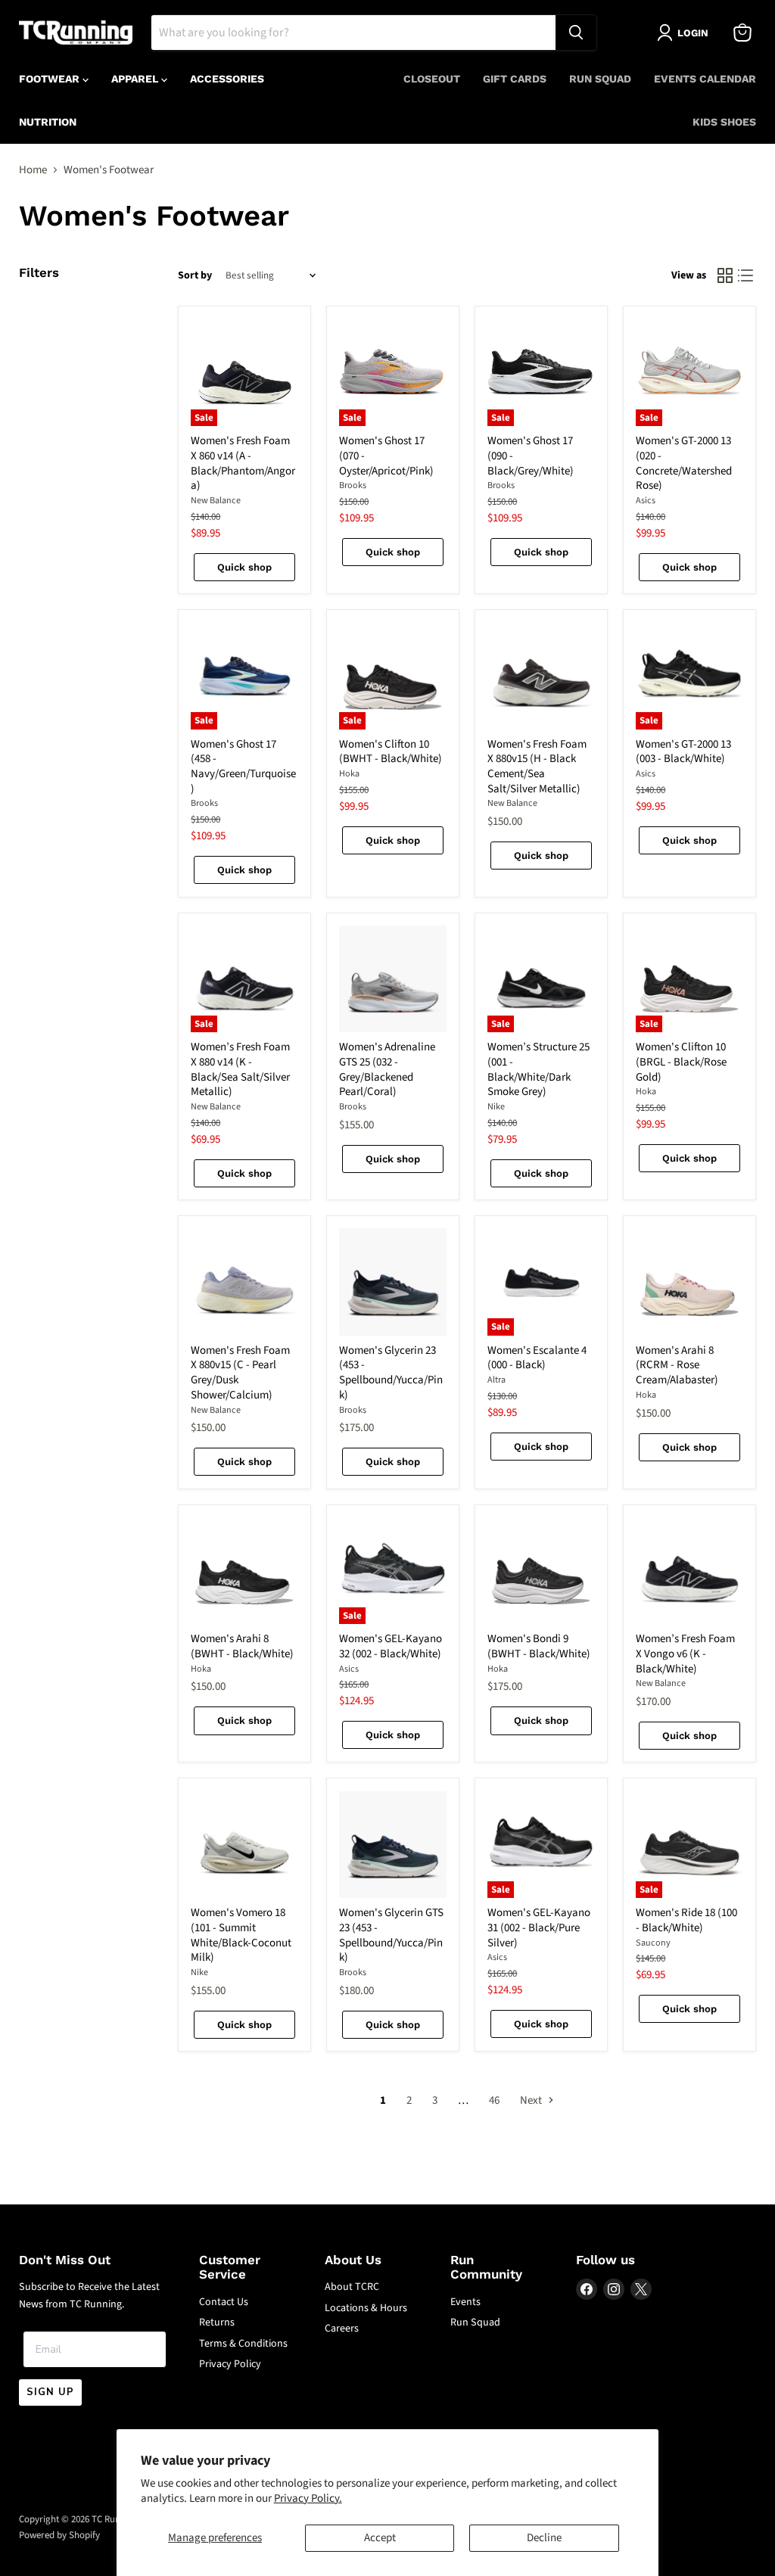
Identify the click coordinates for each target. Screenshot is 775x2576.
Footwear (51, 79)
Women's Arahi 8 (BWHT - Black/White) (242, 1646)
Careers (342, 2329)
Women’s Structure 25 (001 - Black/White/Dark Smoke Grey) (538, 1069)
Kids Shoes (724, 122)
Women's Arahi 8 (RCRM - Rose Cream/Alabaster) (677, 1365)
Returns (217, 2322)
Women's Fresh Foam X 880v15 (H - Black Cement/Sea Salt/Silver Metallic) (537, 767)
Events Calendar (705, 79)
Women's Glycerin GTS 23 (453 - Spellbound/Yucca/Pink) (391, 1935)
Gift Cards (515, 79)
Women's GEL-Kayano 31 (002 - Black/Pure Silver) (539, 1927)
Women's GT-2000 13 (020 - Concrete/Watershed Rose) (684, 463)
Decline (544, 2538)
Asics (646, 501)
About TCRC (352, 2287)
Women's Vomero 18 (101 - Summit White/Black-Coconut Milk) (241, 1935)
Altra (496, 1380)
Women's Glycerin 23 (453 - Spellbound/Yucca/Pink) (391, 1373)
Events (465, 2302)
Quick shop (244, 567)
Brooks (353, 485)
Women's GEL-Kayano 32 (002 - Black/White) (391, 1646)
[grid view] (725, 276)
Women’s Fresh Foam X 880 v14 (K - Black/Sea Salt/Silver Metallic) (240, 1069)
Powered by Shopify (59, 2535)
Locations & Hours (366, 2308)
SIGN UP (50, 2392)
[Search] (576, 33)
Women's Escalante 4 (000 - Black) (537, 1358)
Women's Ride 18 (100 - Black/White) (686, 1920)
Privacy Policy (230, 2364)
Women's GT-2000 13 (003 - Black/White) (683, 752)
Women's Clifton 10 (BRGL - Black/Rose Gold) (681, 1062)
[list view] (746, 276)
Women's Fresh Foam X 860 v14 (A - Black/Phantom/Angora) (243, 463)
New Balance (216, 501)
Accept (380, 2538)
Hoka (349, 774)
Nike (496, 1107)
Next (532, 2100)
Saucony (653, 1943)
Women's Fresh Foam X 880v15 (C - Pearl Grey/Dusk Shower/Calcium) (240, 1373)
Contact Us (224, 2302)
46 (494, 2100)
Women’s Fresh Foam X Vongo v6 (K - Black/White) (685, 1654)
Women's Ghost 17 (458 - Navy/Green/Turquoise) (243, 767)
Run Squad (600, 79)
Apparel (136, 79)
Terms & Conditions (243, 2344)
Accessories (227, 79)
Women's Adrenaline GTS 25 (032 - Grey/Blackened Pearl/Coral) (387, 1069)
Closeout (432, 79)
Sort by (195, 275)
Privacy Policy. (308, 2498)
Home (33, 170)
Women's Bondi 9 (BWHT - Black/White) (539, 1646)
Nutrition (48, 122)
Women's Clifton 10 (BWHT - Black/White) (391, 752)
